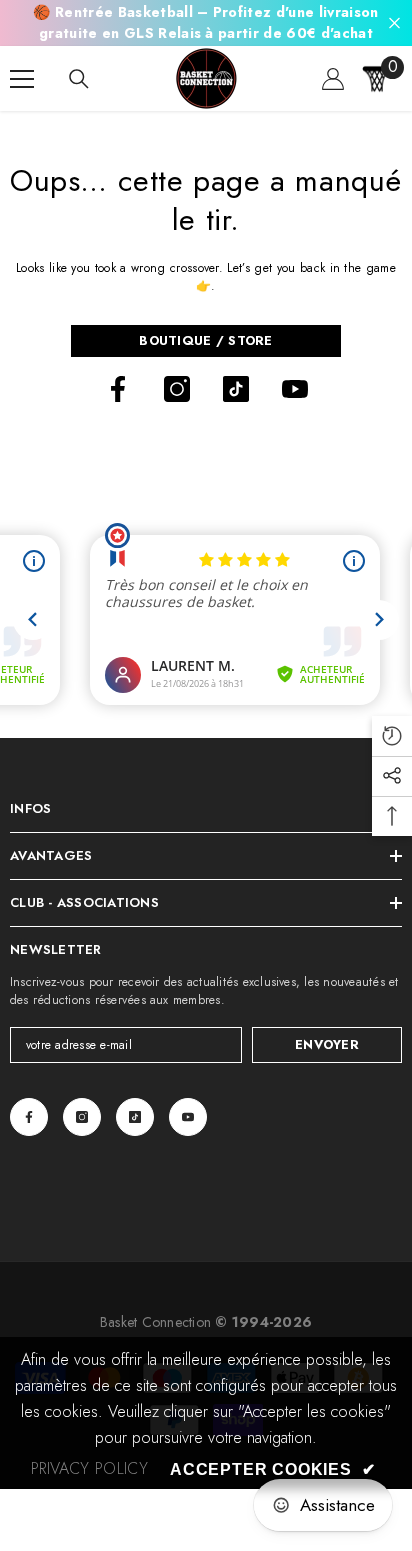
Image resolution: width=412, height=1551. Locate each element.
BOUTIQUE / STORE (205, 340)
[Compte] (333, 79)
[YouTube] (295, 389)
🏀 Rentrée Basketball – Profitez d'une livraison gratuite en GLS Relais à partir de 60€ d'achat (205, 22)
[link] (89, 1469)
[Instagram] (177, 389)
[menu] (22, 79)
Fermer (394, 23)
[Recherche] (79, 79)
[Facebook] (118, 389)
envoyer (327, 1044)
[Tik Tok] (236, 389)
